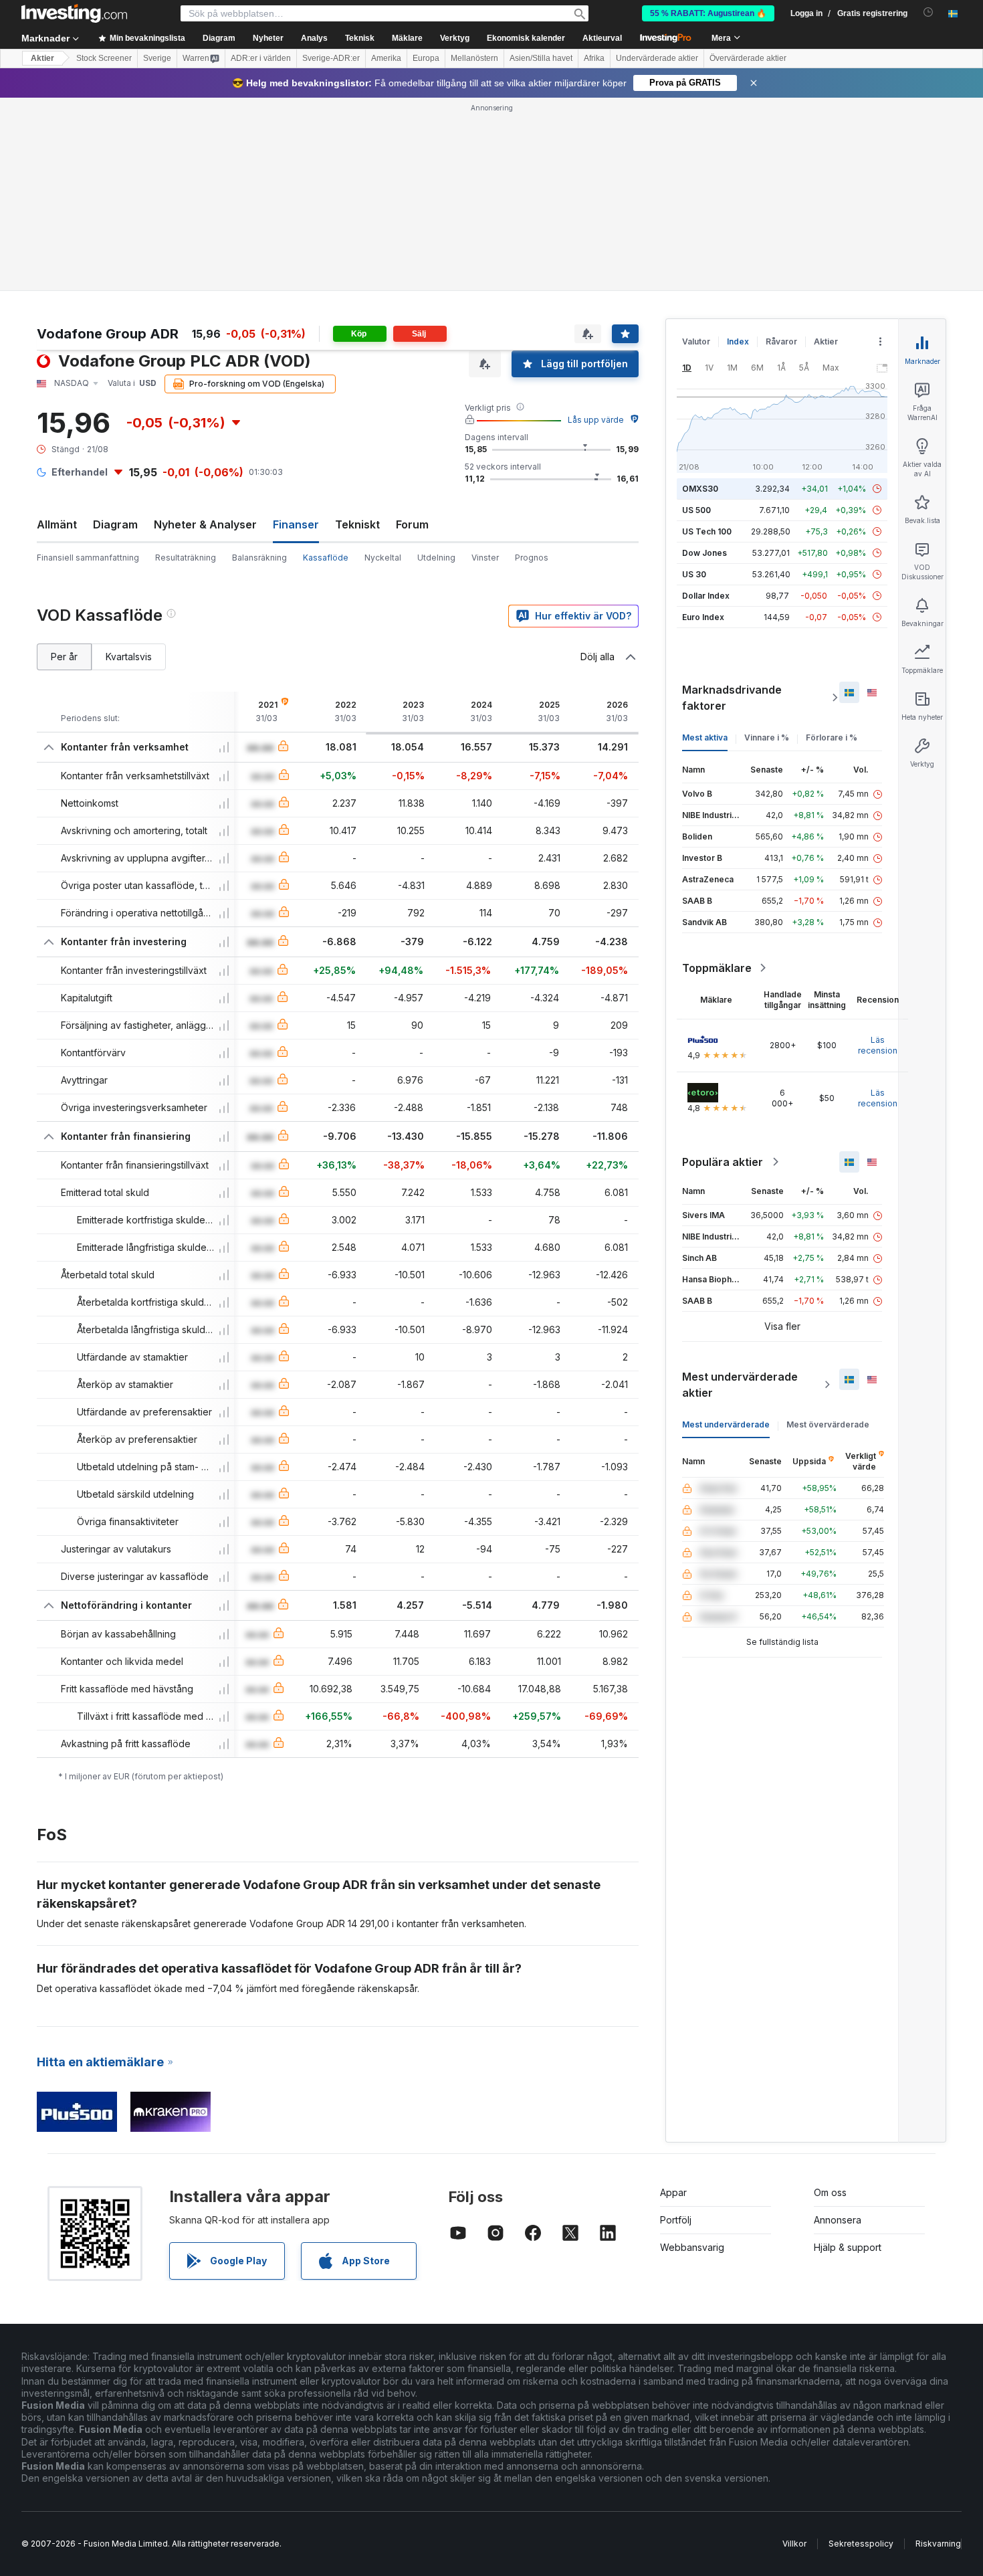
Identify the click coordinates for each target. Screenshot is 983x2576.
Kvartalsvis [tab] (129, 657)
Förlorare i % (832, 737)
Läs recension (878, 1045)
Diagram (115, 524)
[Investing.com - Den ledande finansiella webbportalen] (74, 13)
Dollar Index (706, 596)
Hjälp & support (848, 2247)
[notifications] (929, 12)
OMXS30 (700, 489)
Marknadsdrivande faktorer (732, 698)
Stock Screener (104, 58)
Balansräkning (259, 558)
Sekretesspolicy (861, 2544)
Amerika (386, 58)
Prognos (532, 558)
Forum (412, 524)
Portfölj (676, 2220)
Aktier (42, 58)
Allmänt (57, 524)
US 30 (694, 574)
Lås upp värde (596, 420)
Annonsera (838, 2220)
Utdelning (436, 558)
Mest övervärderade (828, 1424)
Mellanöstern (474, 58)
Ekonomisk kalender (526, 38)
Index (738, 341)
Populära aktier (723, 1162)
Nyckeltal (383, 558)
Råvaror (781, 341)
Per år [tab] (64, 657)
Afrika (594, 58)
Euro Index (703, 617)
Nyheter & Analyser (205, 524)
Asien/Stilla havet (541, 58)
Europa (426, 58)
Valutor (696, 341)
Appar (673, 2192)
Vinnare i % (767, 737)
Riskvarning (938, 2544)
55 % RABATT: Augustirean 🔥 (708, 13)
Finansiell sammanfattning (88, 558)
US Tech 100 (707, 531)
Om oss (830, 2192)
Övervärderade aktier (748, 58)
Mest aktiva (705, 737)
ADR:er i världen (261, 58)
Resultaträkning (186, 558)
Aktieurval (602, 38)
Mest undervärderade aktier (740, 1385)
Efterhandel (80, 472)
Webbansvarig (692, 2247)
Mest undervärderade (726, 1424)
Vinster (485, 558)
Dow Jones (704, 553)
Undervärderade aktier (657, 58)
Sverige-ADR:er (331, 58)
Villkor (794, 2544)
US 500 (696, 510)
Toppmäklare (717, 968)
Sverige (157, 58)
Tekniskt (357, 524)
